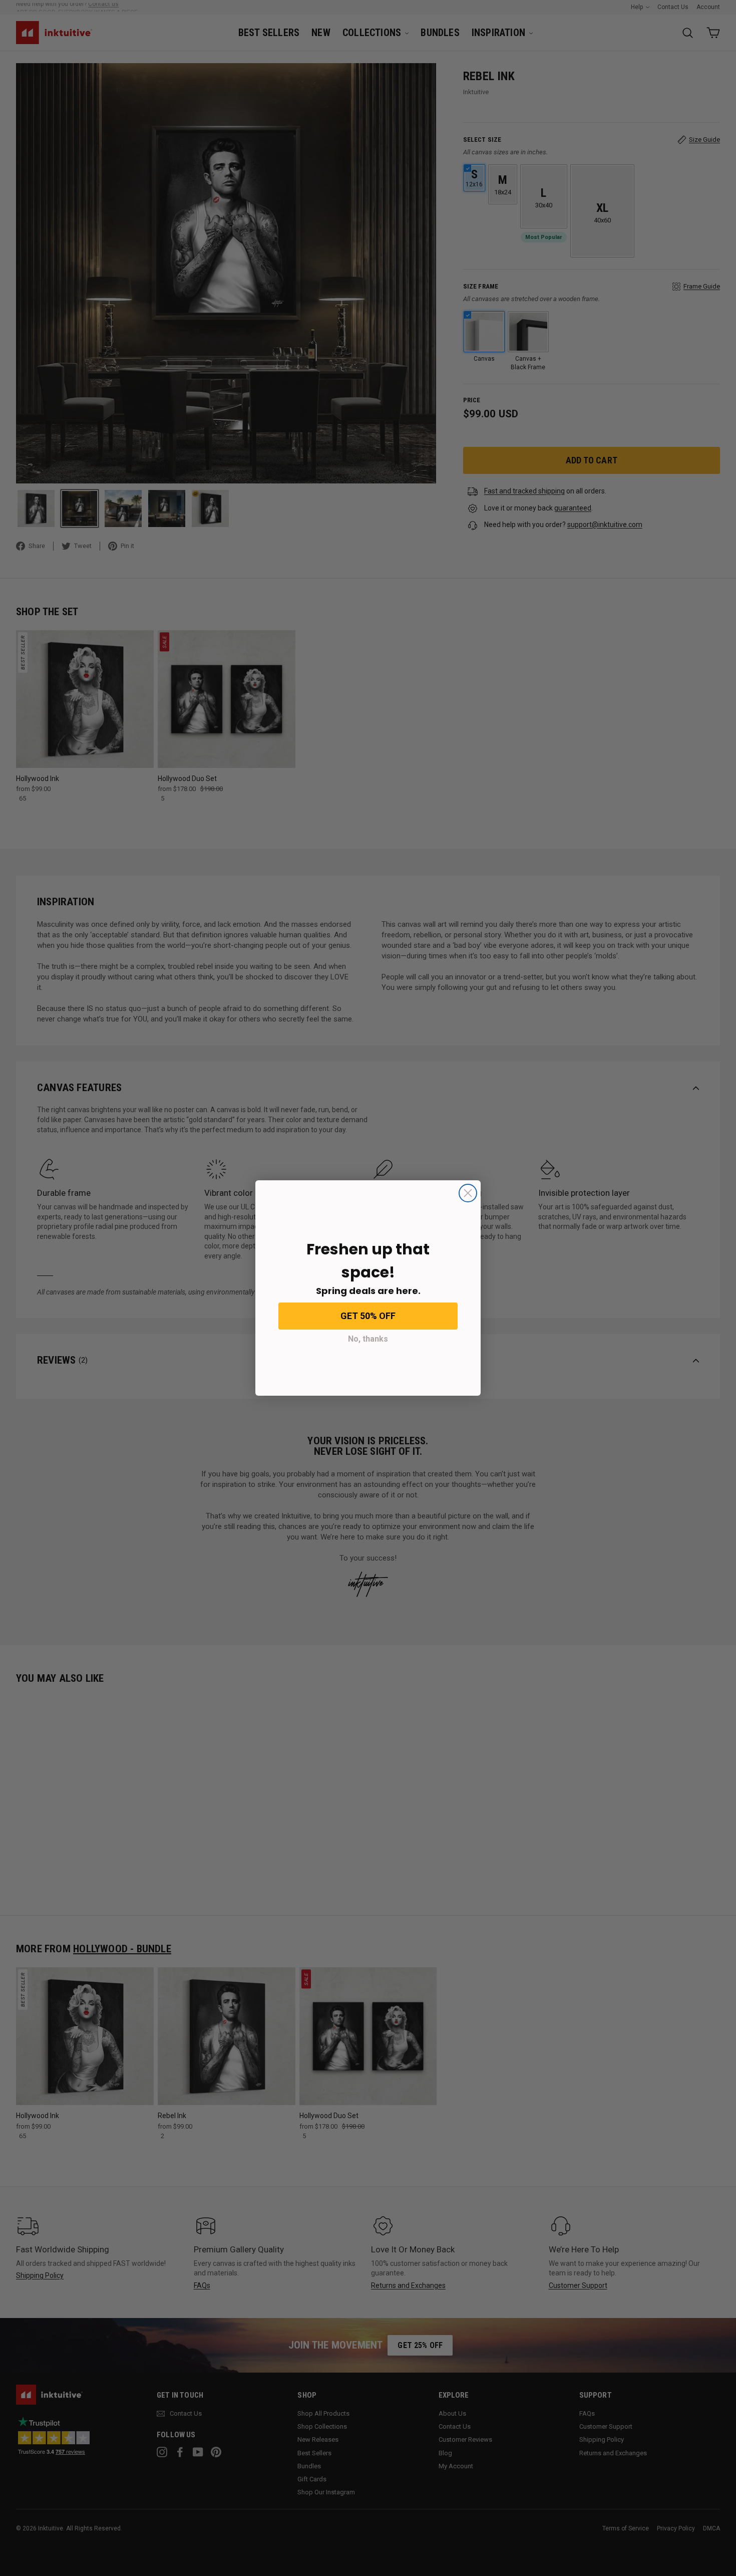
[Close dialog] (468, 1193)
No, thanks (368, 1339)
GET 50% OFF (368, 1316)
